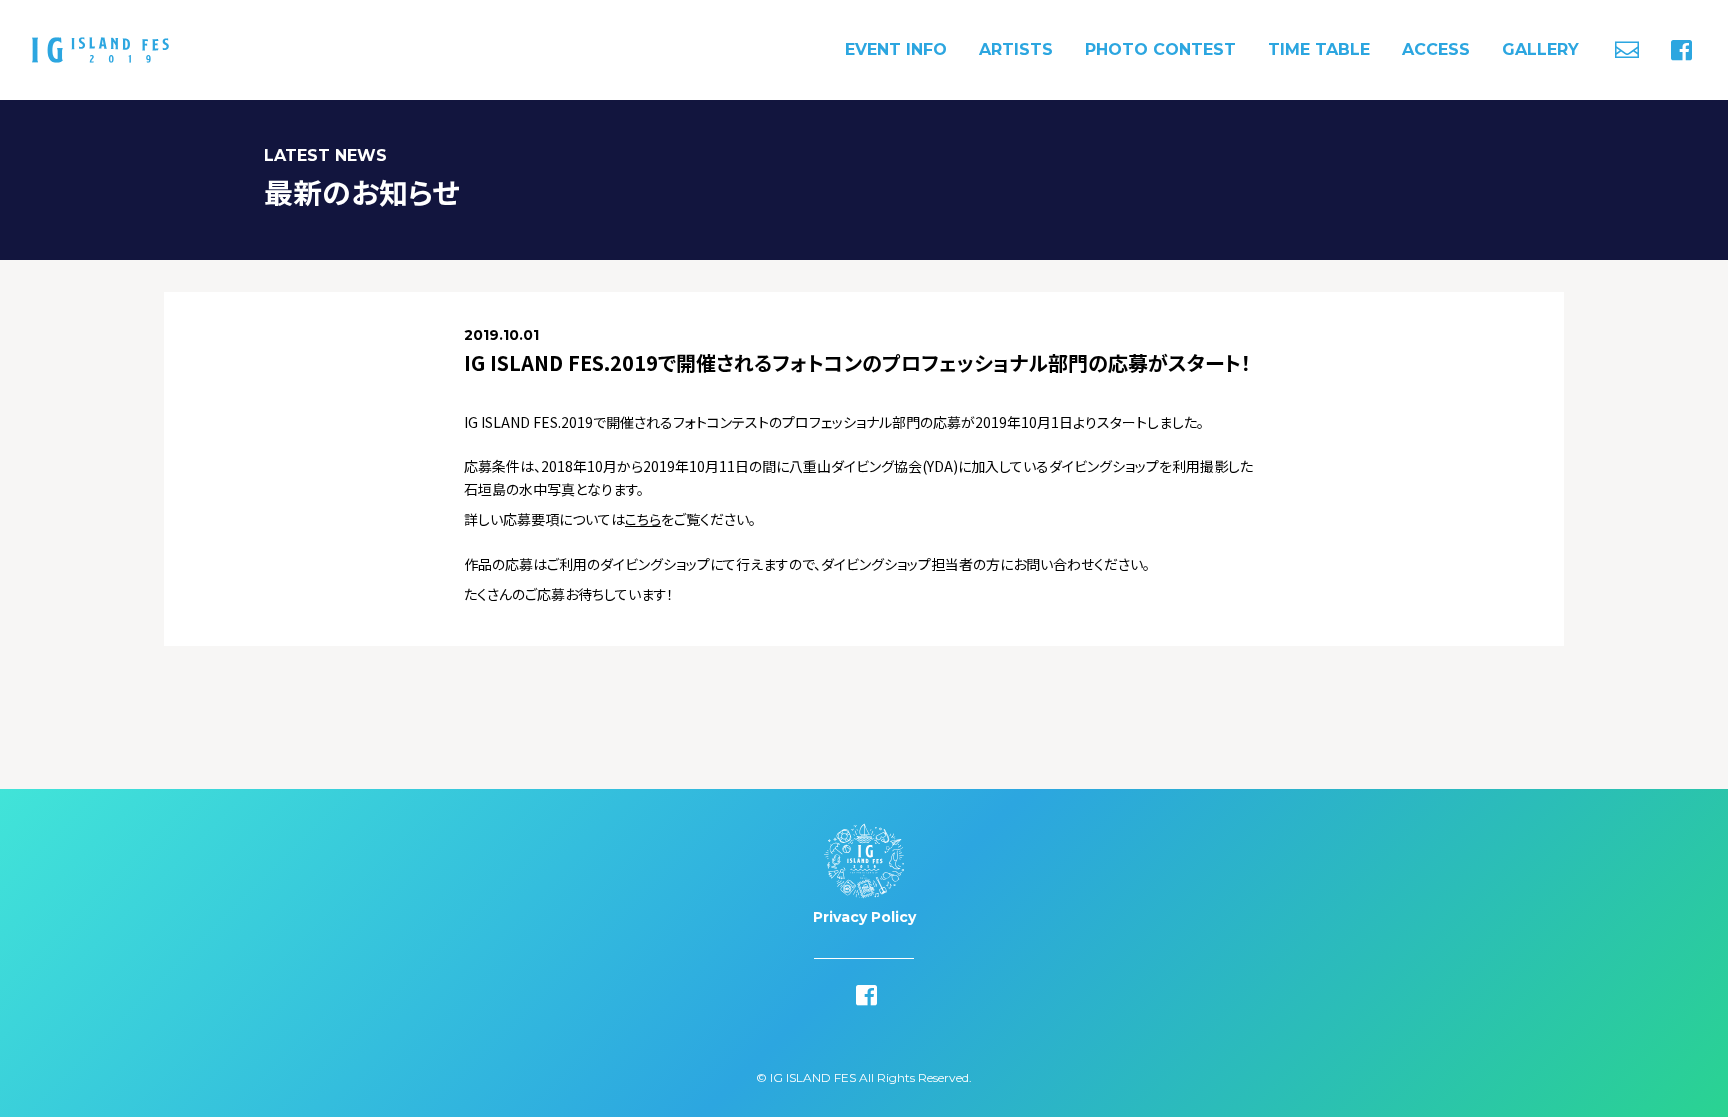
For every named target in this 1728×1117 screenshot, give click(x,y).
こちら (643, 519)
